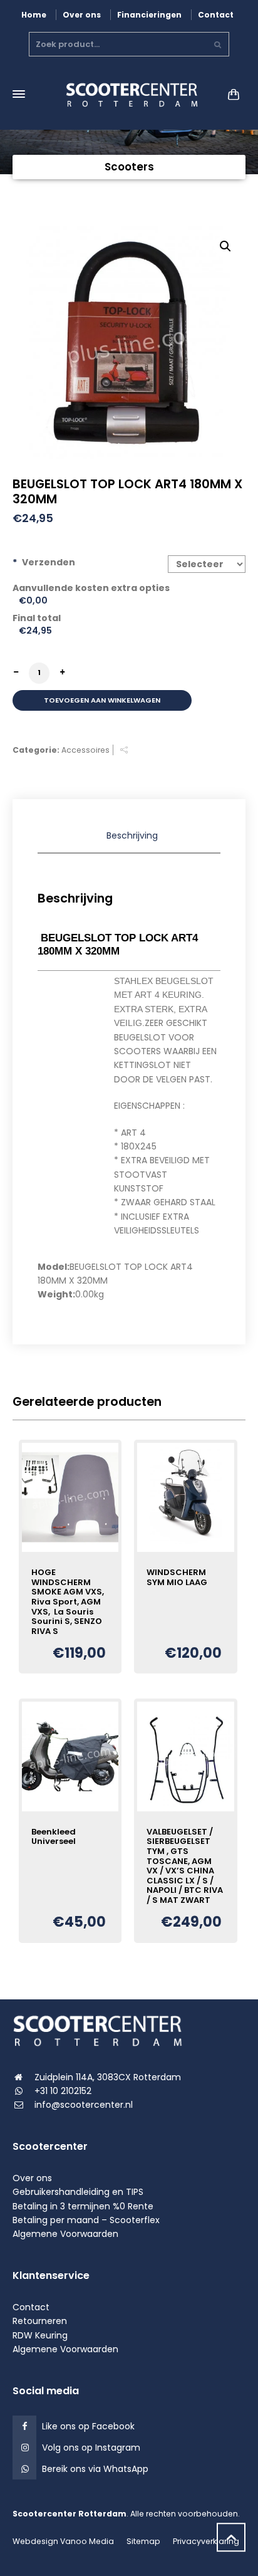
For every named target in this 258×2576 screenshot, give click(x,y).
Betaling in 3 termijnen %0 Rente (83, 2206)
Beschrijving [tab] (132, 835)
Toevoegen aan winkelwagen (102, 700)
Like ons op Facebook (88, 2426)
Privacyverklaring (206, 2541)
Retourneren (40, 2321)
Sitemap (143, 2541)
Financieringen (149, 15)
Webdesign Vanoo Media (63, 2541)
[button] (225, 246)
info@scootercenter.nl (84, 2105)
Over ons (82, 15)
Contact (216, 15)
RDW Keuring (40, 2335)
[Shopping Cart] (231, 94)
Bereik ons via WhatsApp (95, 2469)
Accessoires (85, 750)
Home (34, 15)
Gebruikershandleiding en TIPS (78, 2192)
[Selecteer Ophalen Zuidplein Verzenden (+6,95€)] (207, 564)
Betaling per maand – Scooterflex (86, 2220)
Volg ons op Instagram (91, 2448)
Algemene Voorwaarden (65, 2234)
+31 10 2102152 (63, 2091)
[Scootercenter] (129, 94)
